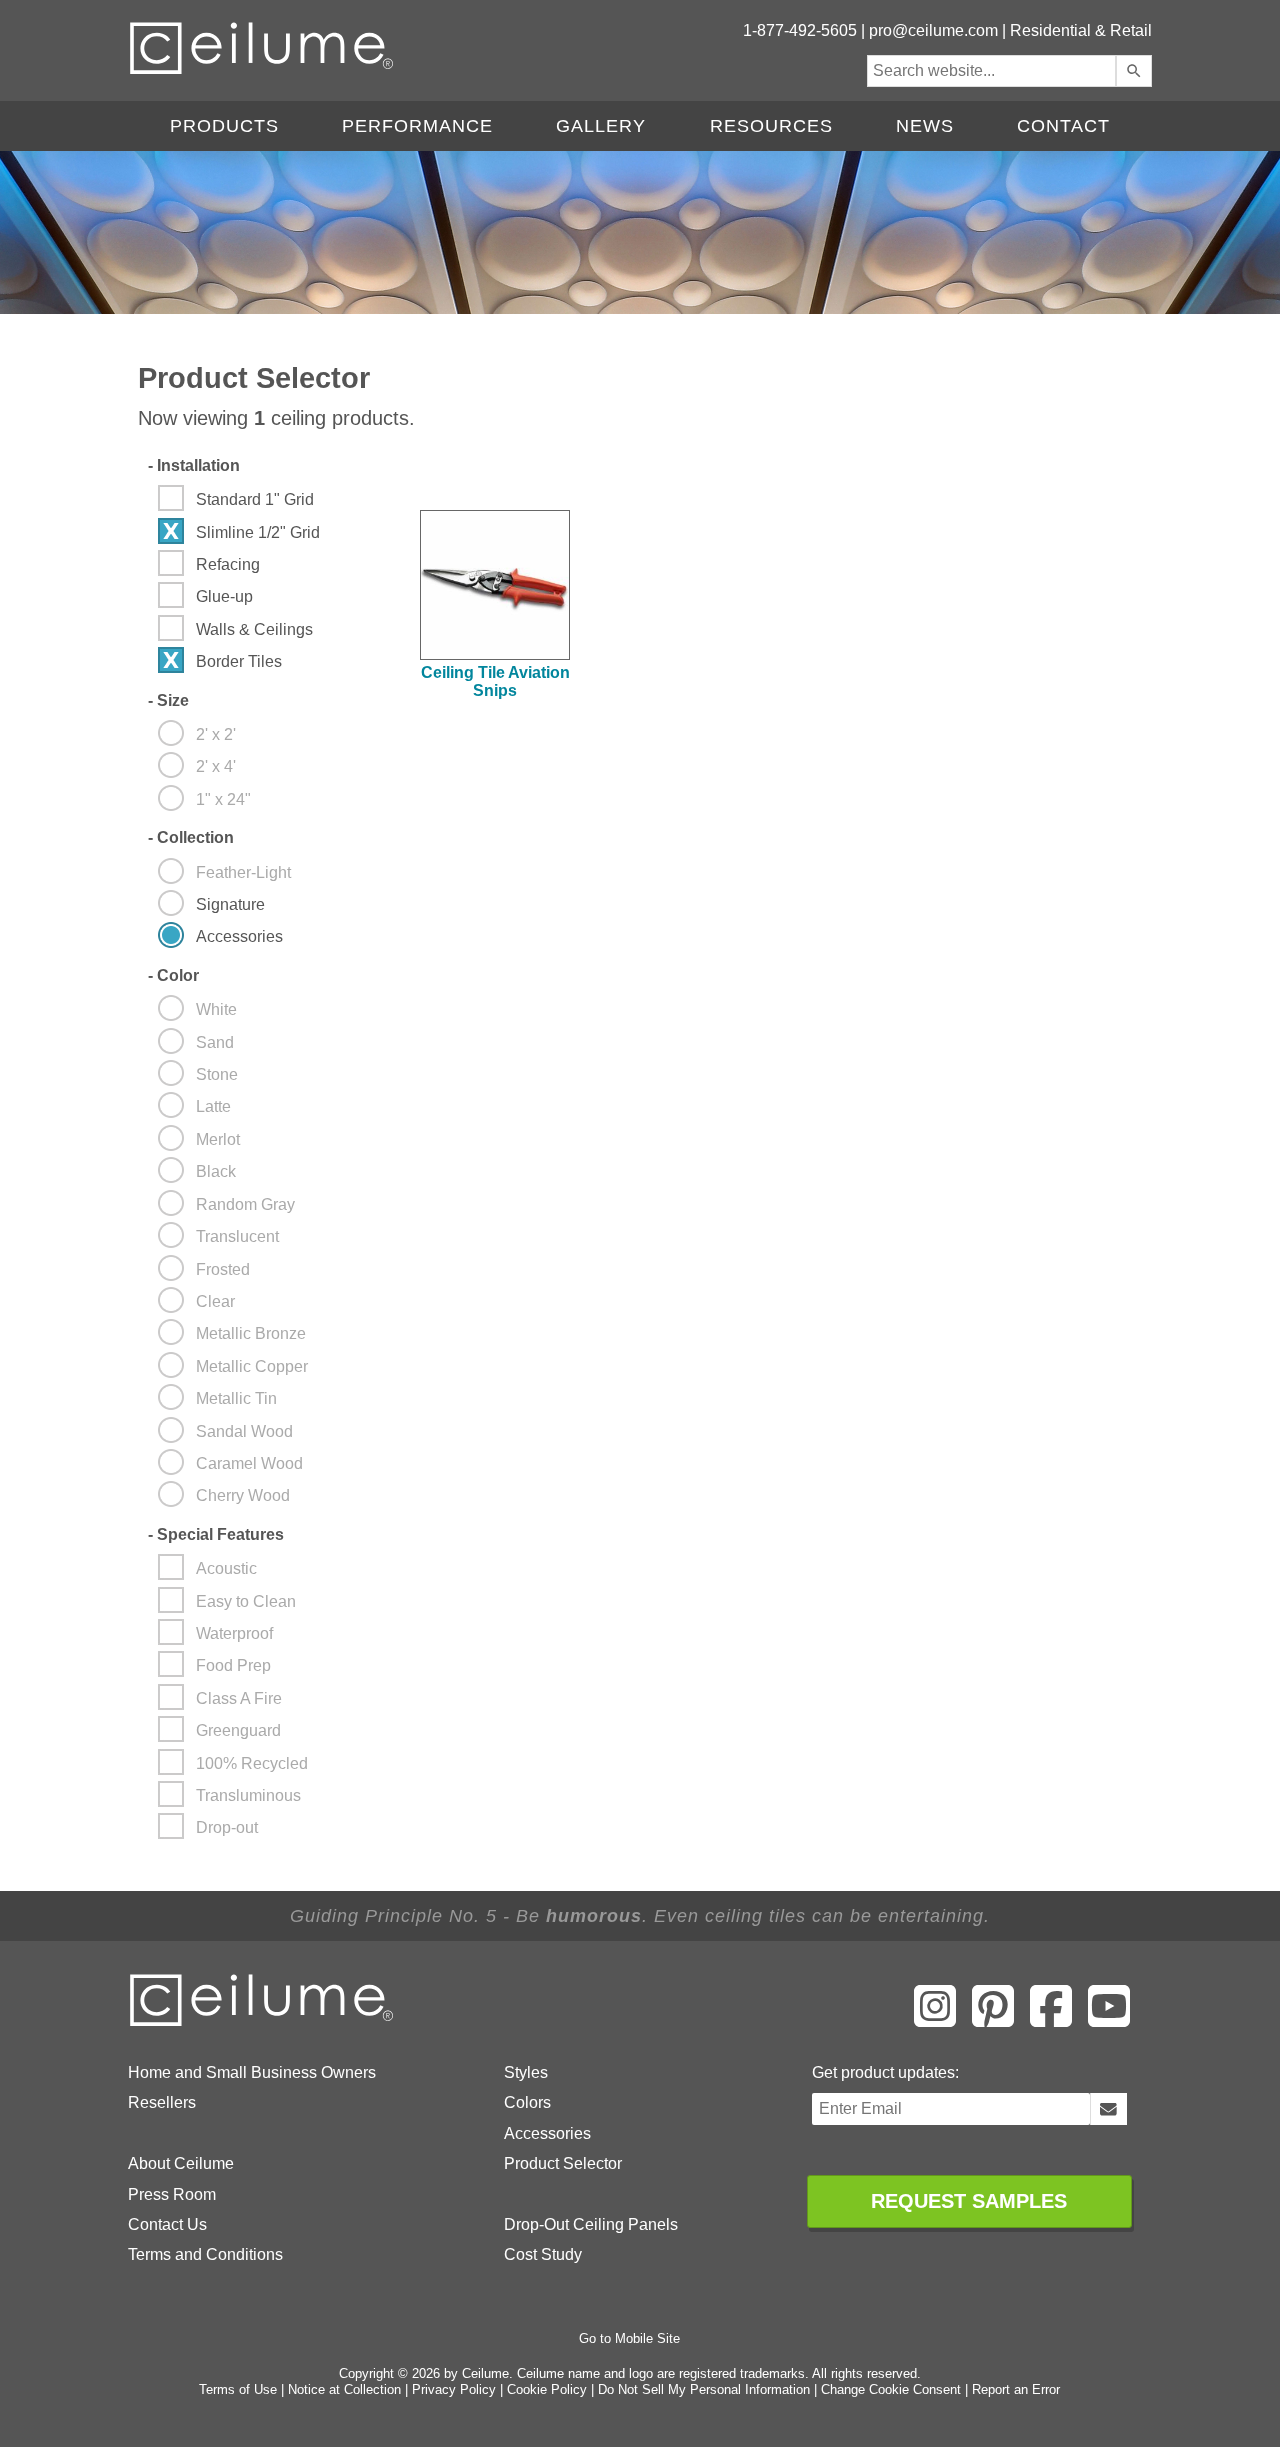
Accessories (547, 2133)
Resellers (162, 2102)
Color (173, 975)
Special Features (216, 1534)
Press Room (172, 2194)
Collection (191, 837)
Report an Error (1016, 2389)
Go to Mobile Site (629, 2338)
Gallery (601, 126)
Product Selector (563, 2163)
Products (224, 126)
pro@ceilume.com (933, 30)
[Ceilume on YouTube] (1109, 2020)
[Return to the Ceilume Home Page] (263, 2022)
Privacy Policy (454, 2389)
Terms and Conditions (205, 2254)
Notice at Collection (344, 2389)
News (925, 126)
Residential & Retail (1081, 30)
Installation (194, 465)
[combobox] (991, 71)
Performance (417, 126)
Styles (526, 2072)
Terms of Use (238, 2389)
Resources (771, 126)
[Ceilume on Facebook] (1051, 2020)
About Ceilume (181, 2163)
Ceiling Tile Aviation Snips (495, 681)
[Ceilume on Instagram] (935, 2020)
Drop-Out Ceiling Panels (591, 2224)
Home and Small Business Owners (252, 2072)
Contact (1063, 126)
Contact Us (167, 2224)
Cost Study (543, 2254)
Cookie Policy (547, 2389)
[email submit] (1108, 2109)
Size (168, 700)
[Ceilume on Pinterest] (993, 2020)
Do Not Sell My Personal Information (704, 2389)
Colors (527, 2102)
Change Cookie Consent (891, 2389)
